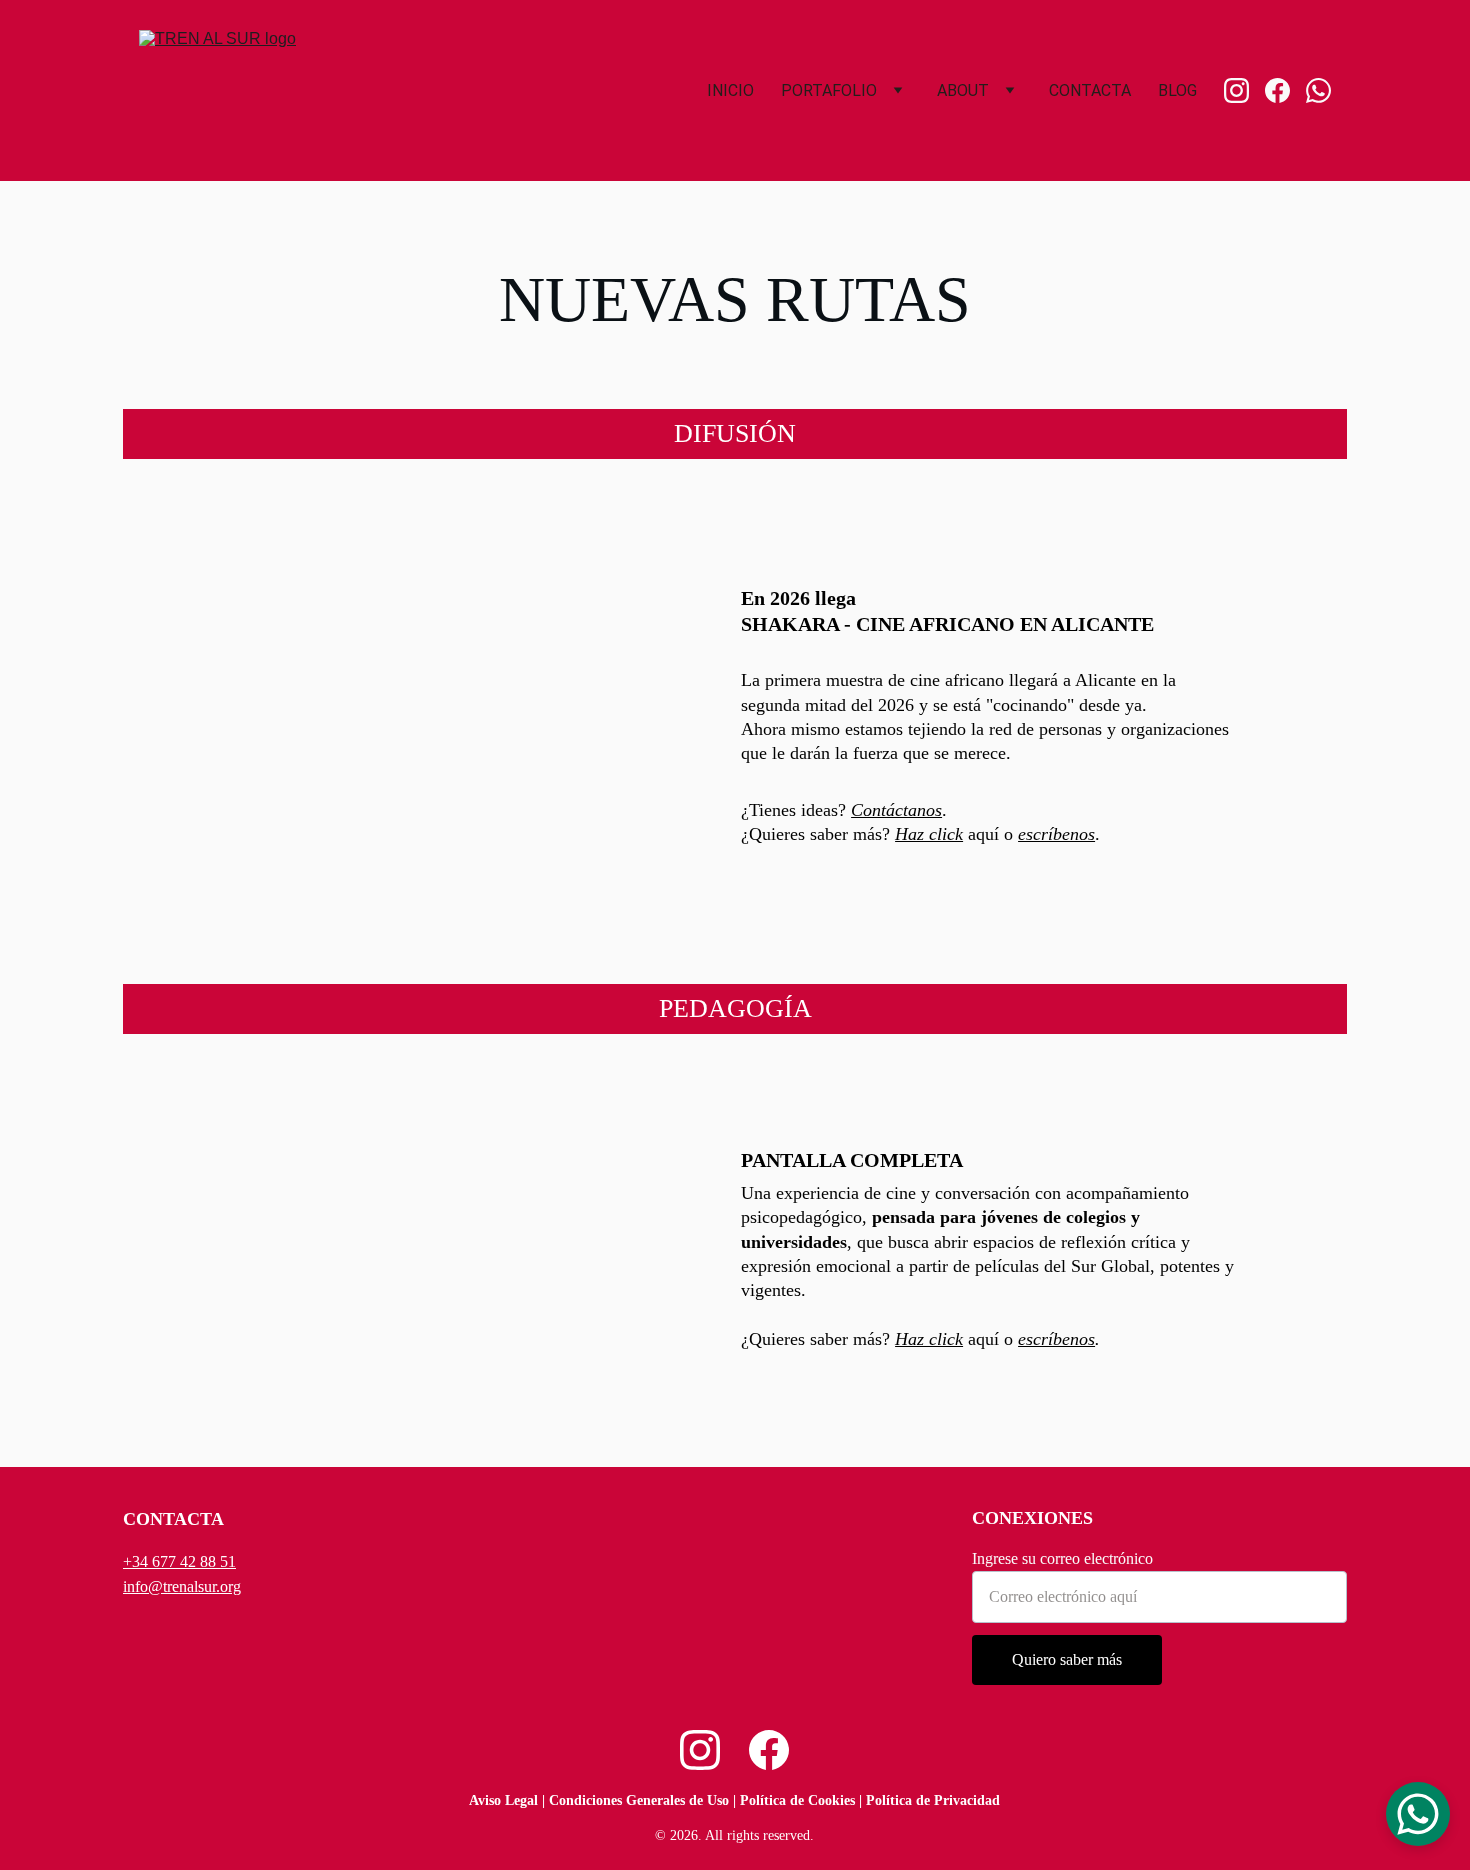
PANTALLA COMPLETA (852, 1160)
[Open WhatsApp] (1418, 1814)
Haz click (929, 834)
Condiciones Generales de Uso (639, 1800)
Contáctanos (896, 810)
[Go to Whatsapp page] (1318, 90)
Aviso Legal (503, 1800)
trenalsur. (191, 1586)
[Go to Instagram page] (1244, 90)
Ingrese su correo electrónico (1062, 1558)
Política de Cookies (797, 1800)
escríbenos (1056, 834)
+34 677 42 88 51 (179, 1561)
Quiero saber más (1067, 1659)
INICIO (730, 90)
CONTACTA (1090, 90)
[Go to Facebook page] (1285, 90)
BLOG (1177, 90)
